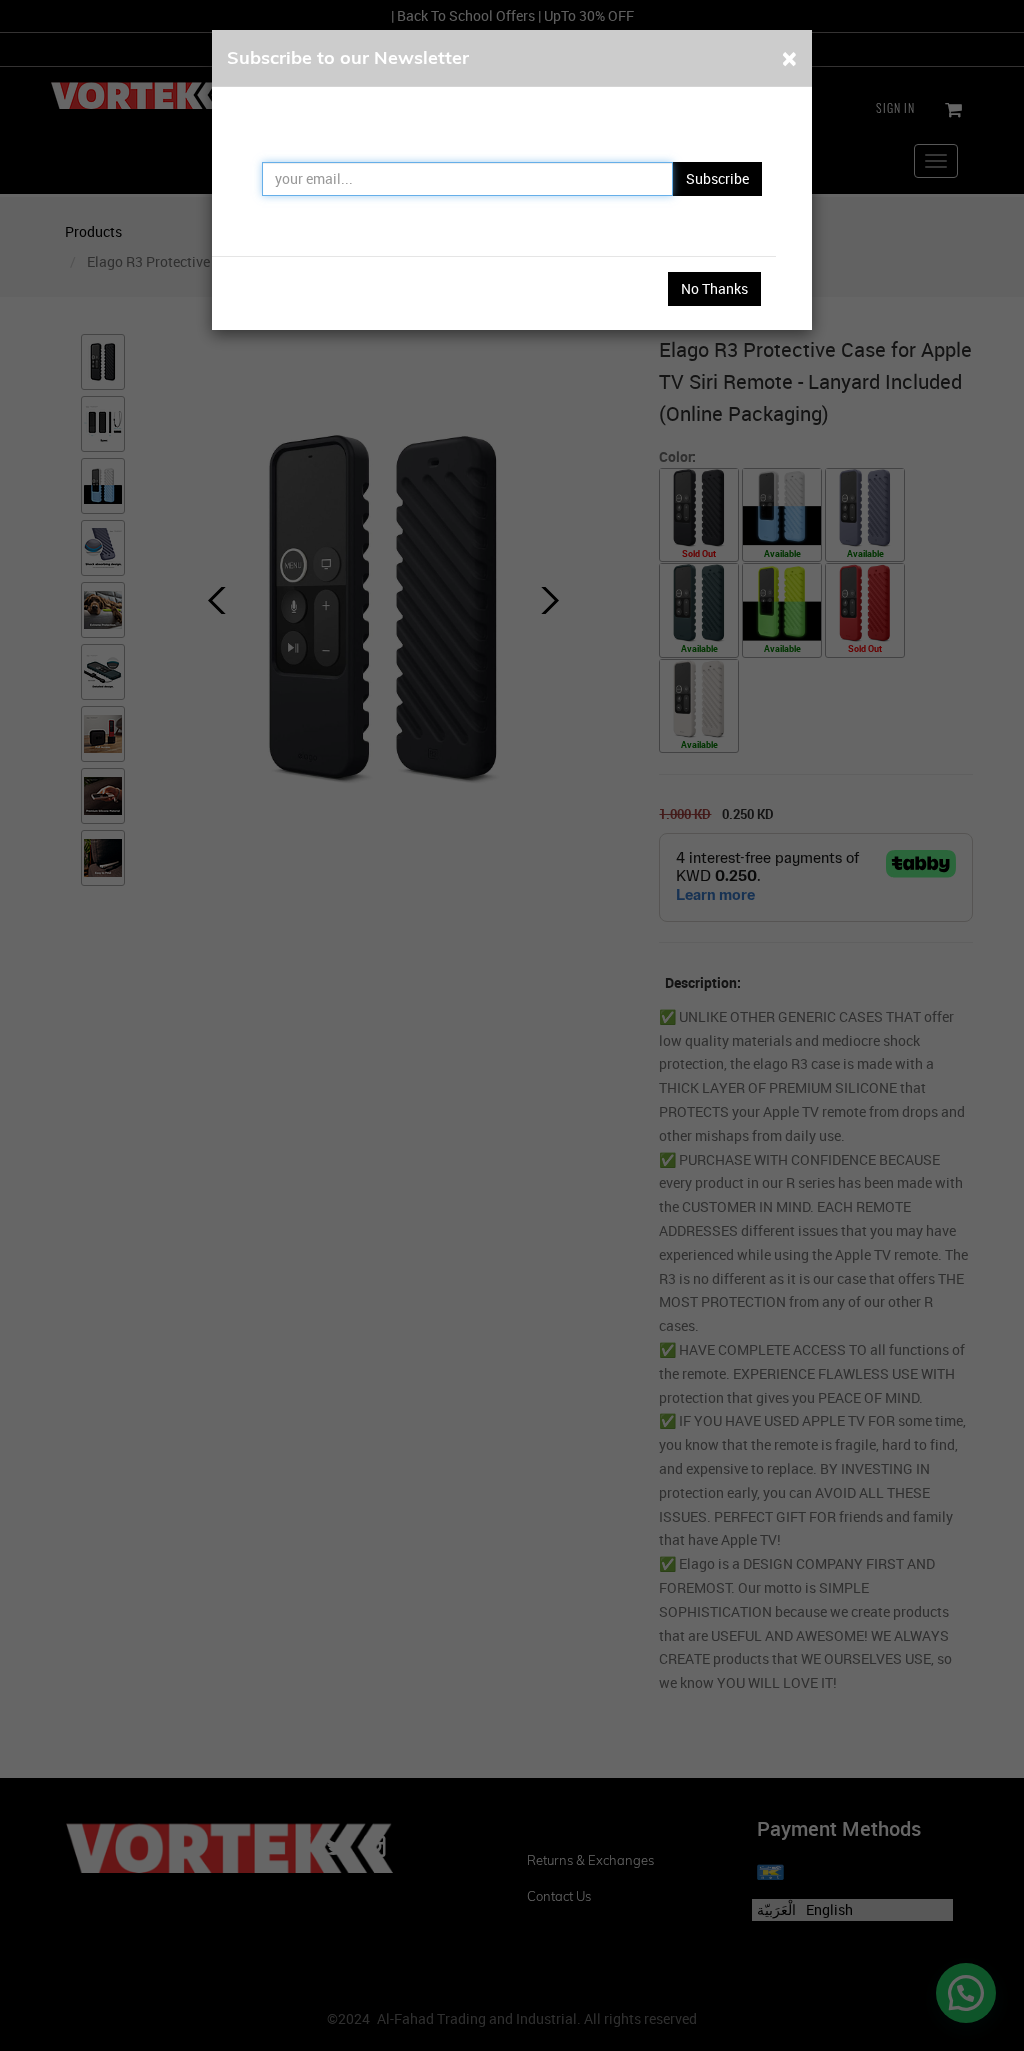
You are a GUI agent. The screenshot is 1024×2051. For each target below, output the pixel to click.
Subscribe (717, 178)
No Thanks (714, 288)
